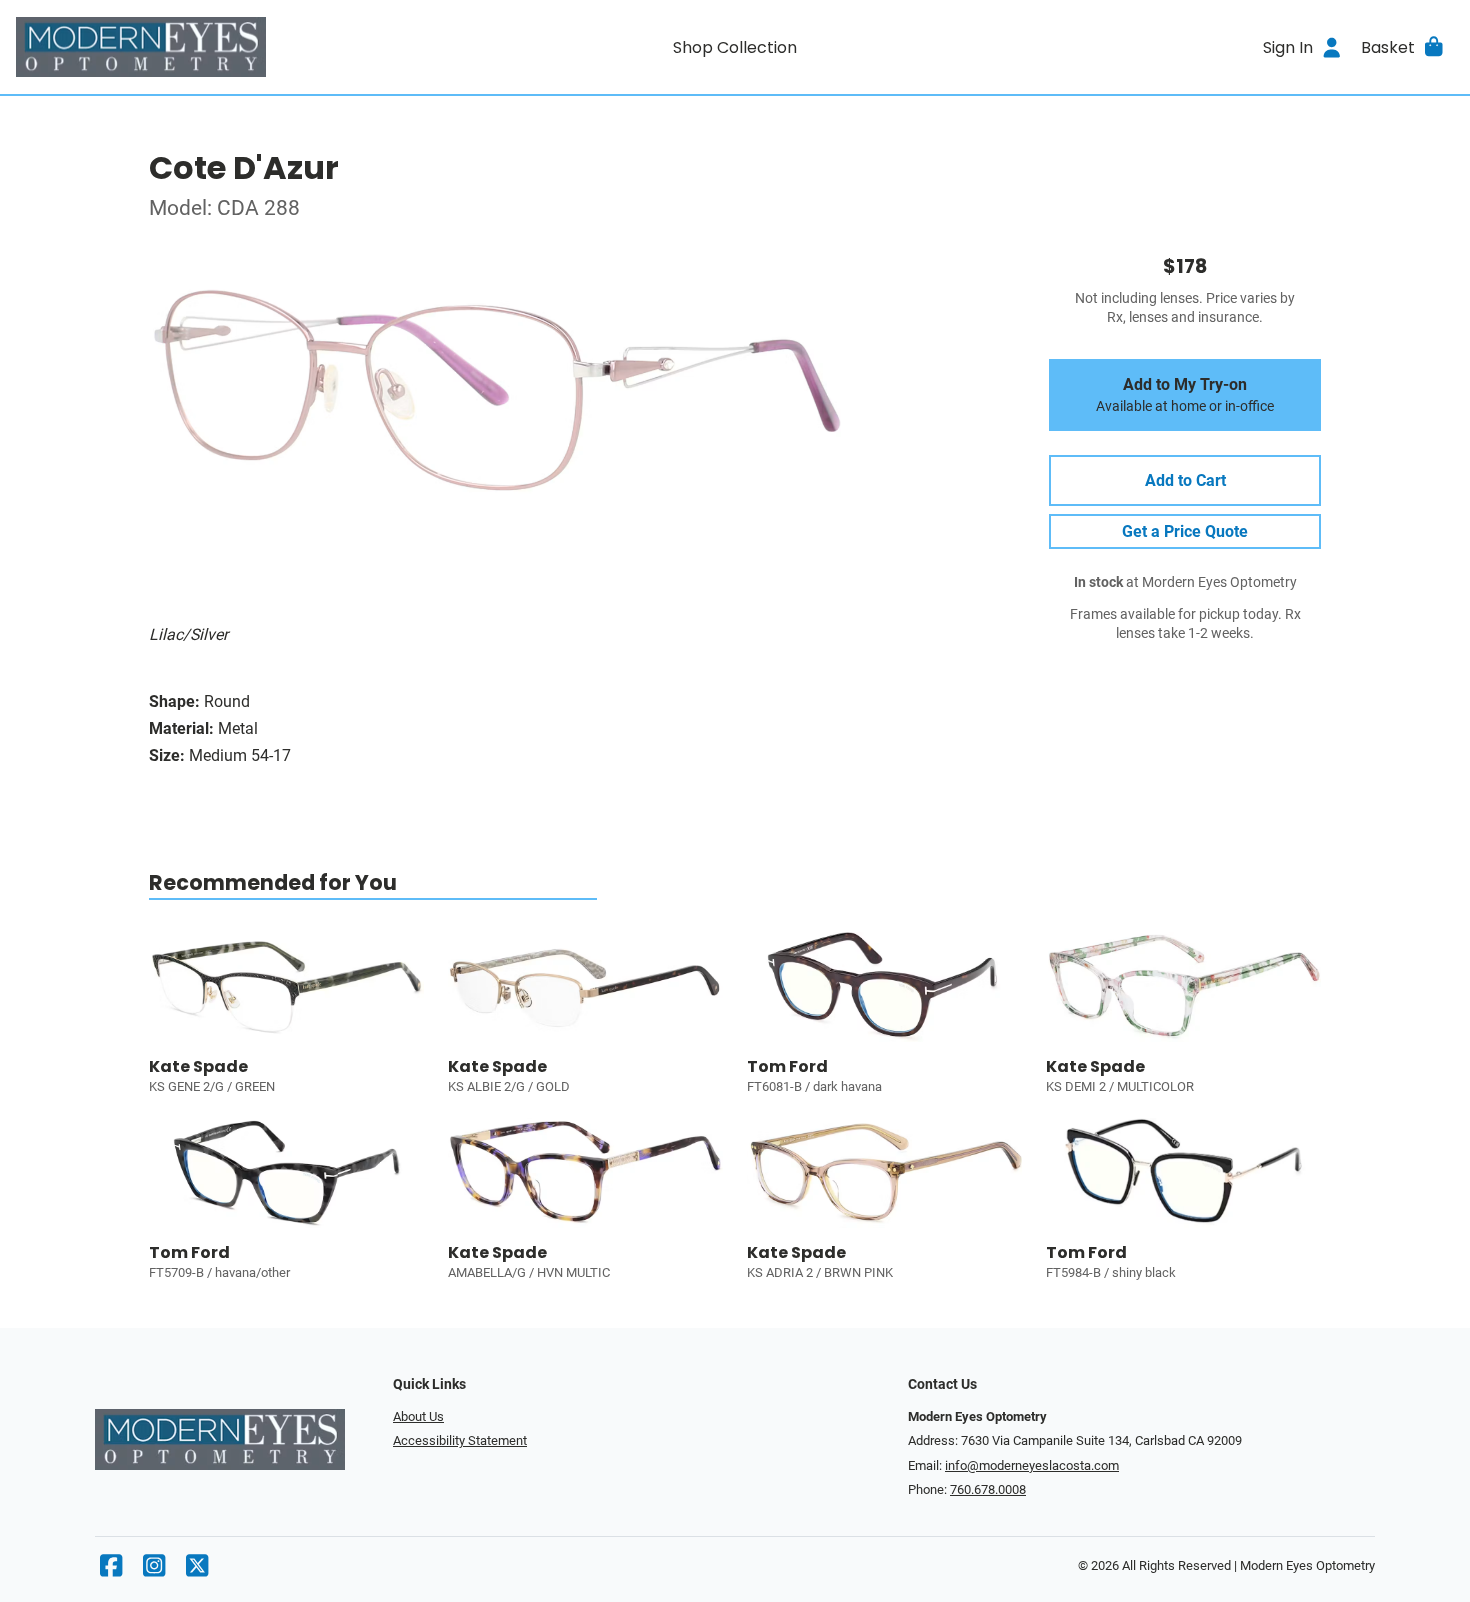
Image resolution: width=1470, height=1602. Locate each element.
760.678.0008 (988, 1489)
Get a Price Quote (1185, 531)
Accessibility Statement (460, 1440)
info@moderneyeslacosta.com (1032, 1465)
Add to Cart (1185, 480)
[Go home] (196, 47)
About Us (418, 1416)
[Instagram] (154, 1570)
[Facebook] (111, 1570)
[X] (197, 1570)
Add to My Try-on (1185, 395)
